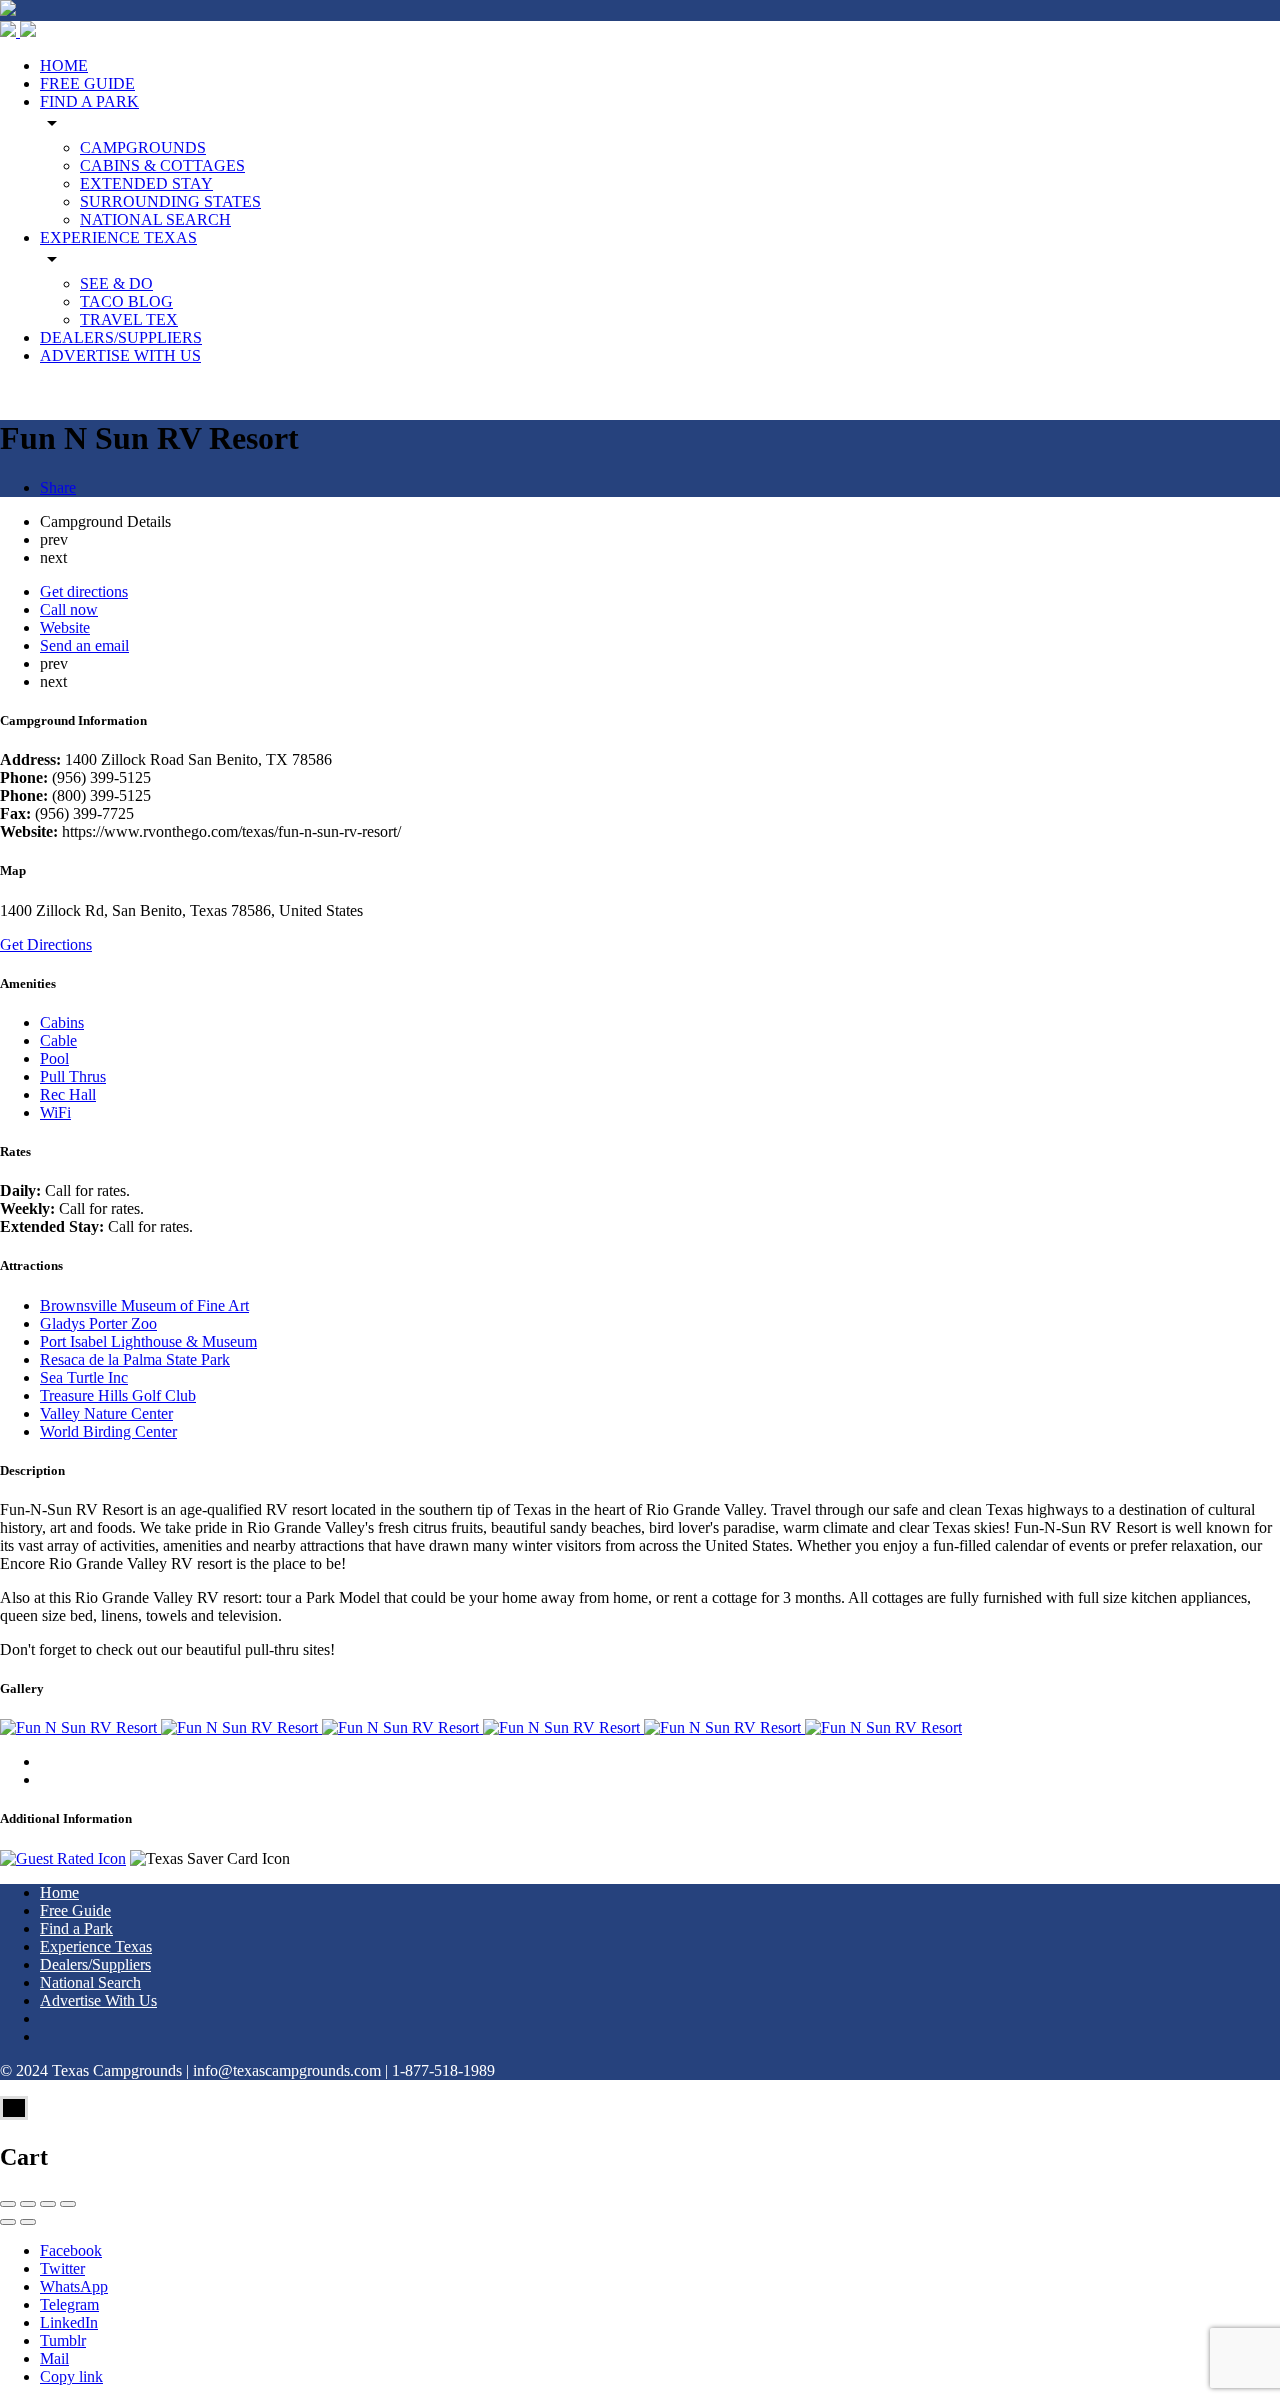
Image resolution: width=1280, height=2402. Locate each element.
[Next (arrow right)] (28, 2222)
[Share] (28, 2204)
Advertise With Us (98, 2000)
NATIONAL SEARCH (155, 219)
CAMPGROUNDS (143, 147)
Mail (54, 2358)
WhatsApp (74, 2286)
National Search (90, 1982)
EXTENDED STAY (146, 183)
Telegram (69, 2304)
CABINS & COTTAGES (162, 165)
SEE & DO (116, 283)
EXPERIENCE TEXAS (118, 237)
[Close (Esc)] (8, 2204)
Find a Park (76, 1928)
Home (59, 1892)
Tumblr (63, 2340)
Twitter (62, 2268)
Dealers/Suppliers (95, 1964)
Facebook (71, 2250)
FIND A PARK (89, 101)
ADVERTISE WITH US (120, 355)
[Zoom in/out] (68, 2204)
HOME (64, 65)
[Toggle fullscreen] (48, 2204)
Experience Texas (96, 1946)
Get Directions (46, 944)
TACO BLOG (126, 301)
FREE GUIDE (87, 83)
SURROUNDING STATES (170, 201)
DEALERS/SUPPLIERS (121, 337)
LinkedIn (69, 2322)
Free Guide (75, 1910)
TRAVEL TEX (129, 319)
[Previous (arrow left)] (8, 2222)
